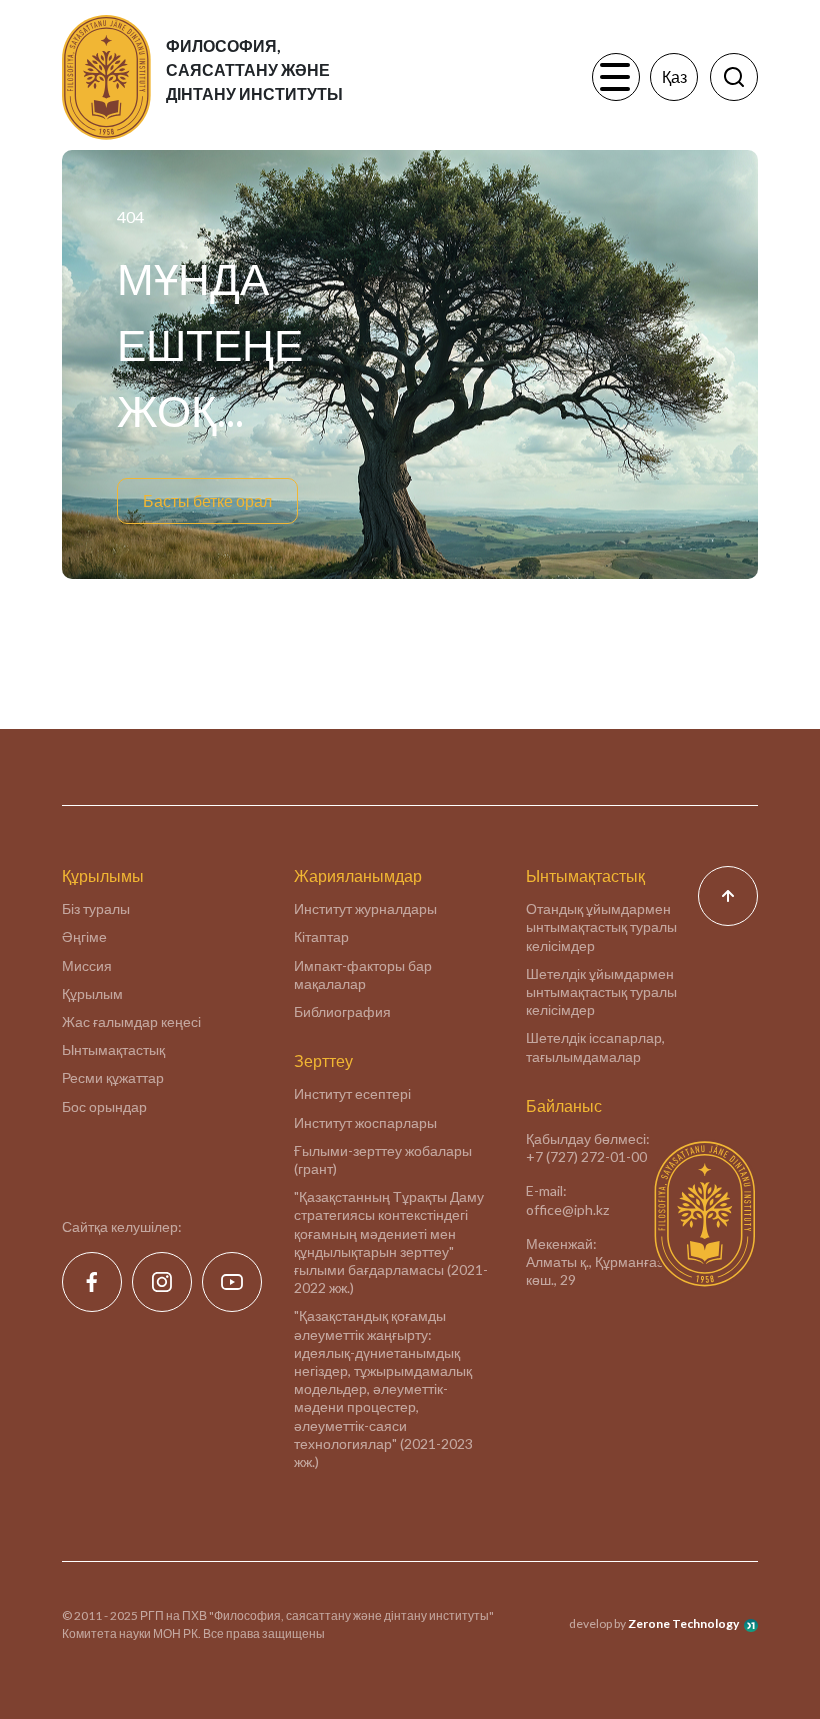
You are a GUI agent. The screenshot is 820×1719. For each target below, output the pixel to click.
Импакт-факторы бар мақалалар (363, 974)
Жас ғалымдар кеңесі (131, 1021)
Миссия (87, 965)
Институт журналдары (365, 908)
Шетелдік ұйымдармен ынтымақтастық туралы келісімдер (601, 991)
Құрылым (92, 993)
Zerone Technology (683, 1623)
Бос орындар (104, 1106)
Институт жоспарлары (365, 1122)
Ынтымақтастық (113, 1049)
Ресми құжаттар (113, 1077)
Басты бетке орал (207, 500)
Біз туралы (96, 908)
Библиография (342, 1011)
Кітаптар (321, 936)
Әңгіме (84, 936)
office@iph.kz (567, 1209)
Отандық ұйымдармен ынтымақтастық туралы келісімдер (601, 926)
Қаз (674, 76)
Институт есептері (352, 1093)
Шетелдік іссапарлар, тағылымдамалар (595, 1046)
